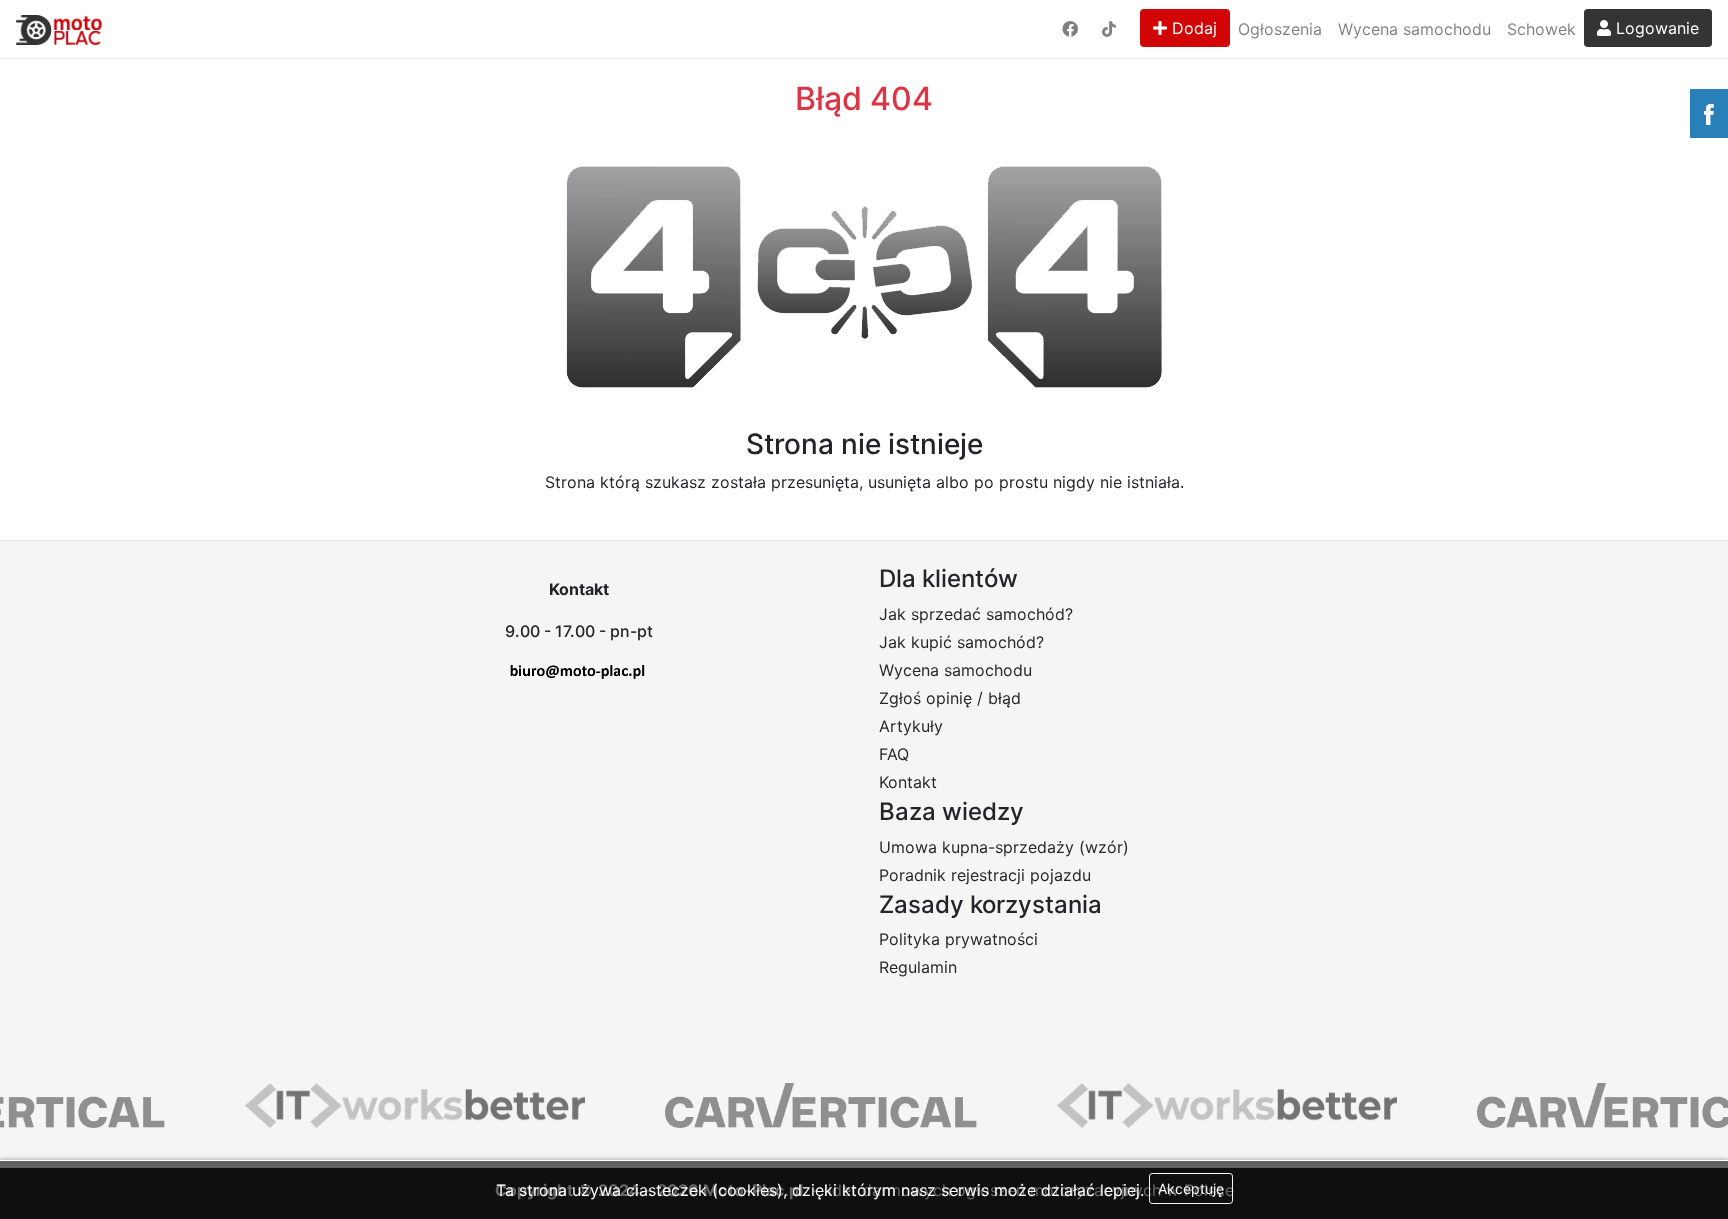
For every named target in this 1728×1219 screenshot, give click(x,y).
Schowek (1541, 29)
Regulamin (918, 967)
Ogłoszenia (1280, 29)
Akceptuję (1191, 1188)
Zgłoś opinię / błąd (950, 698)
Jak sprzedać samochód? (976, 614)
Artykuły (911, 726)
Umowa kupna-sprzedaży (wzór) (1004, 847)
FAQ (894, 754)
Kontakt (908, 782)
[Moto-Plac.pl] (59, 29)
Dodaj (1192, 28)
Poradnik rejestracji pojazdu (985, 875)
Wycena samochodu (1414, 29)
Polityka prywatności (958, 939)
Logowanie (1655, 28)
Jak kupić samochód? (961, 642)
